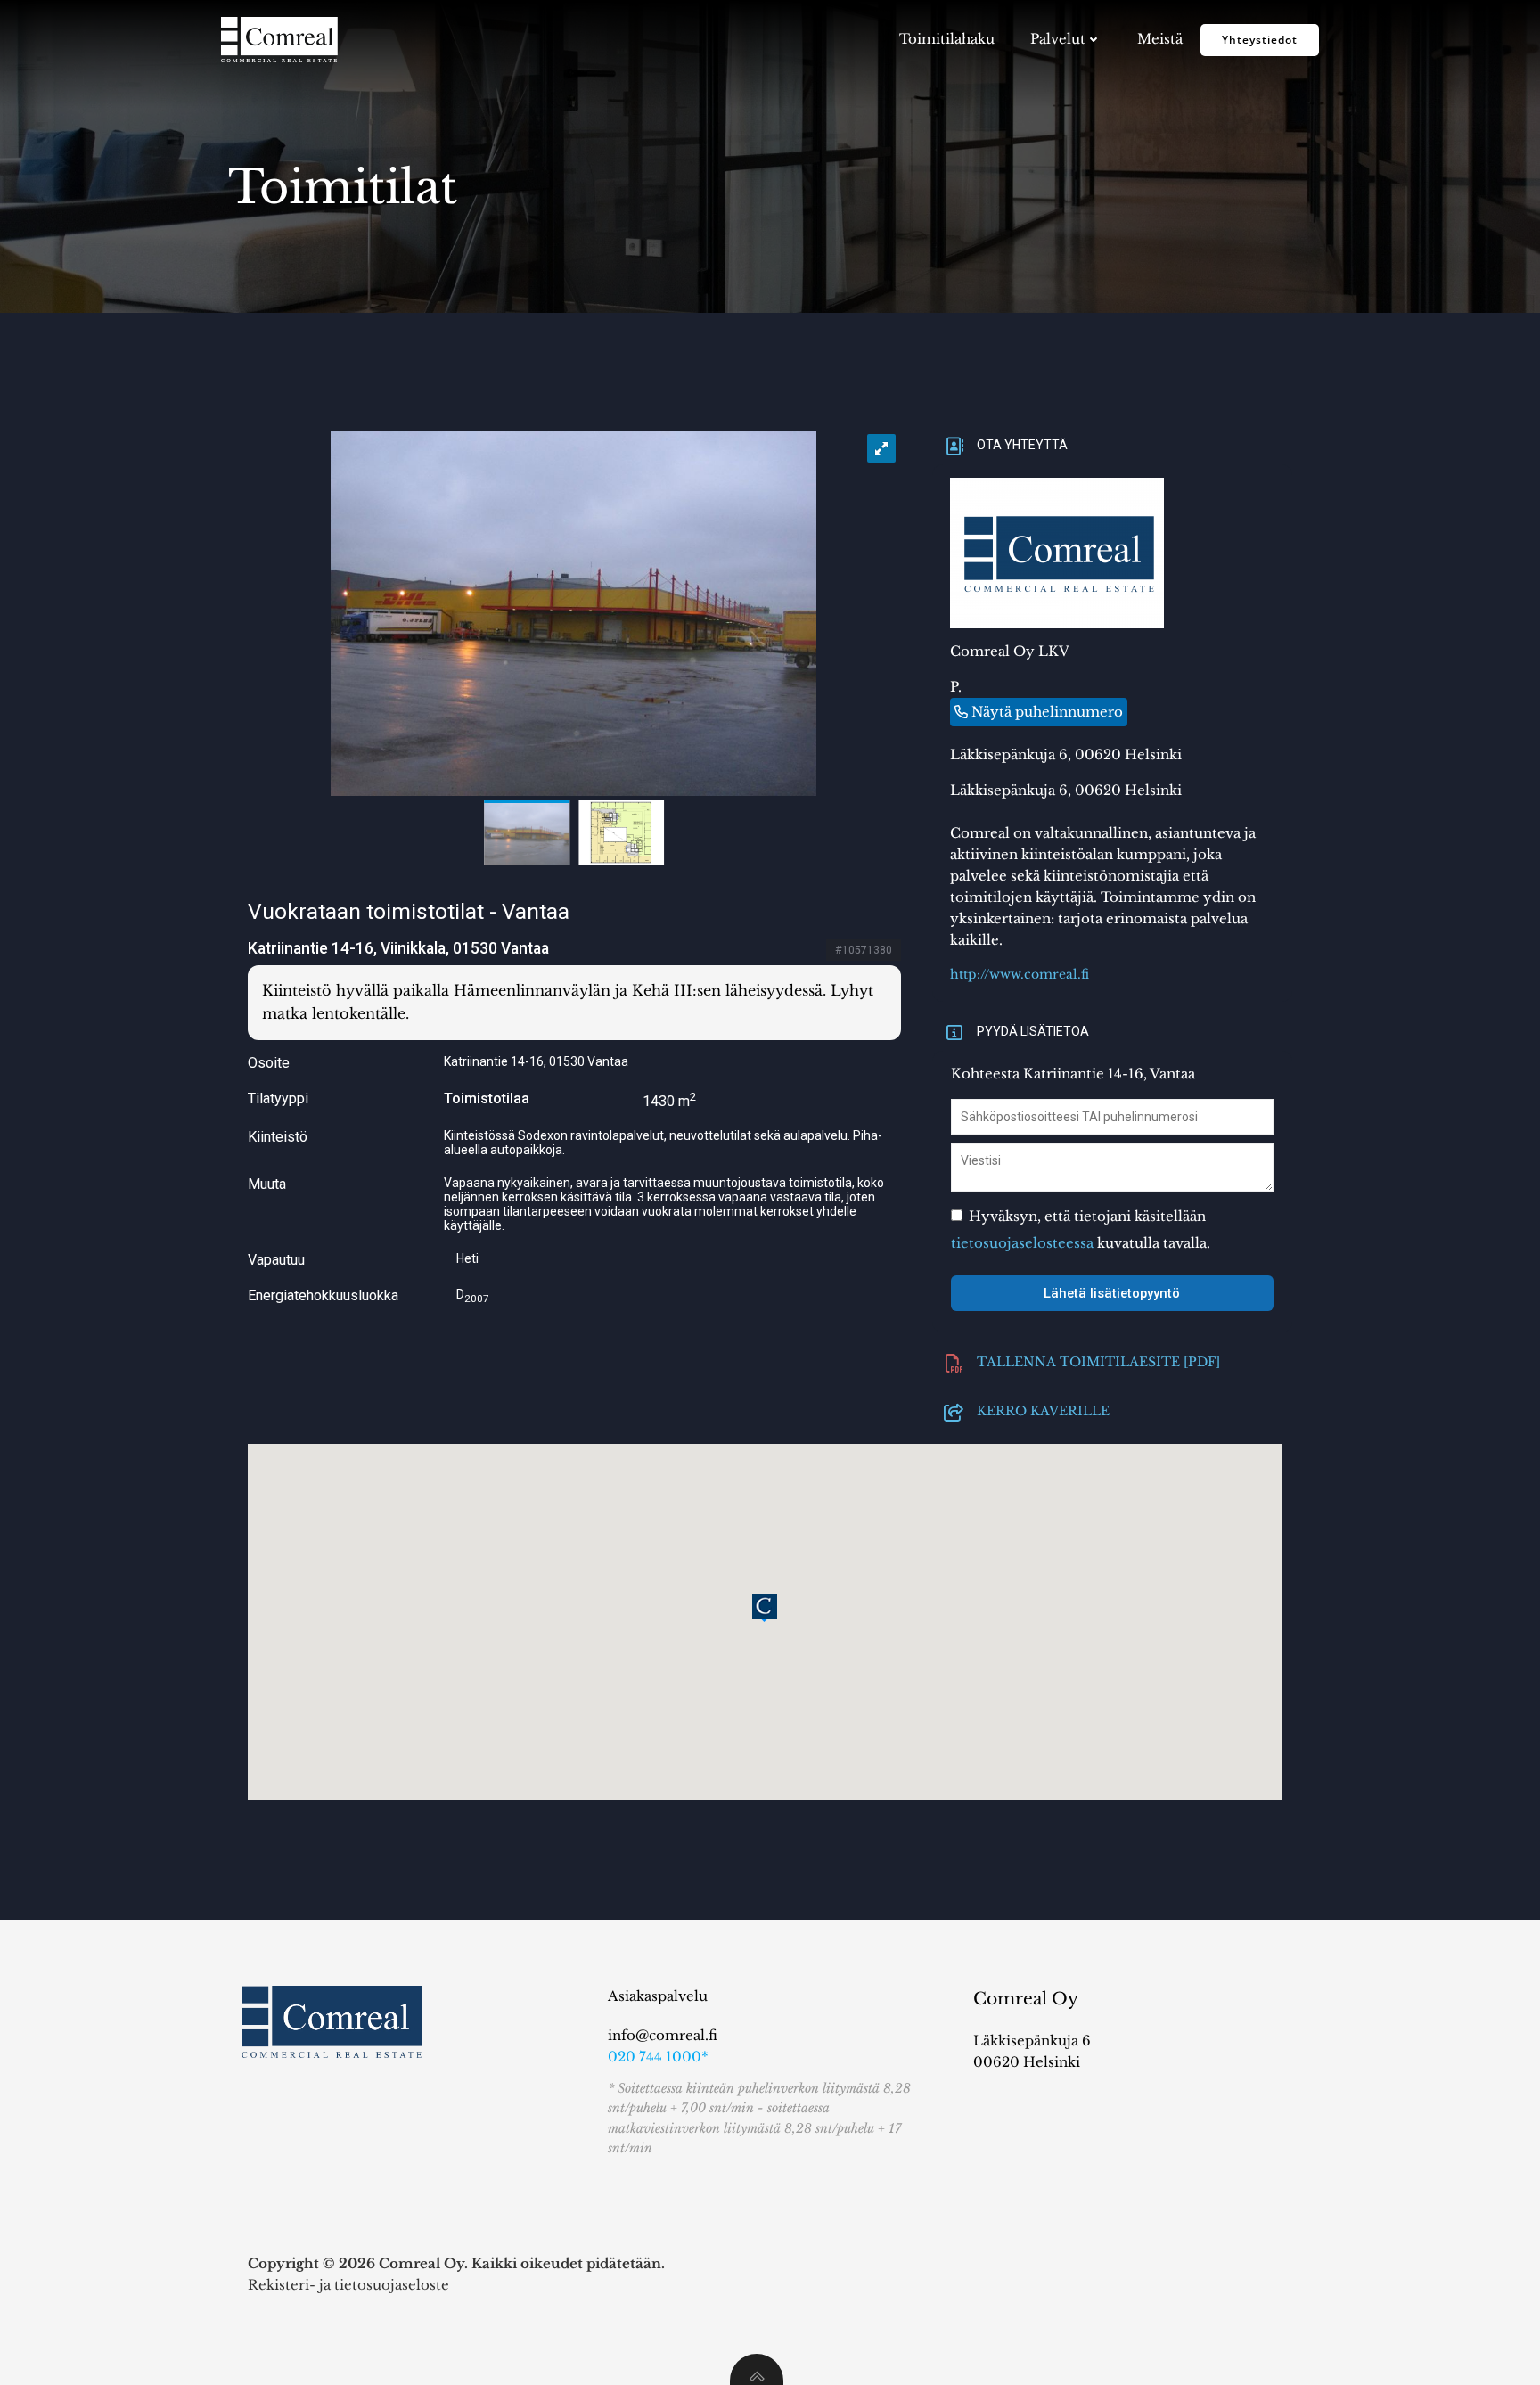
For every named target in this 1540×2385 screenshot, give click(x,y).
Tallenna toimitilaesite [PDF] (1098, 1360)
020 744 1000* (658, 2057)
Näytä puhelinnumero (1047, 712)
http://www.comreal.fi (1020, 974)
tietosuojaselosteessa (1022, 1243)
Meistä (1160, 39)
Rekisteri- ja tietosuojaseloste (348, 2285)
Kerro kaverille (1043, 1409)
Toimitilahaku (947, 39)
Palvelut (1058, 39)
